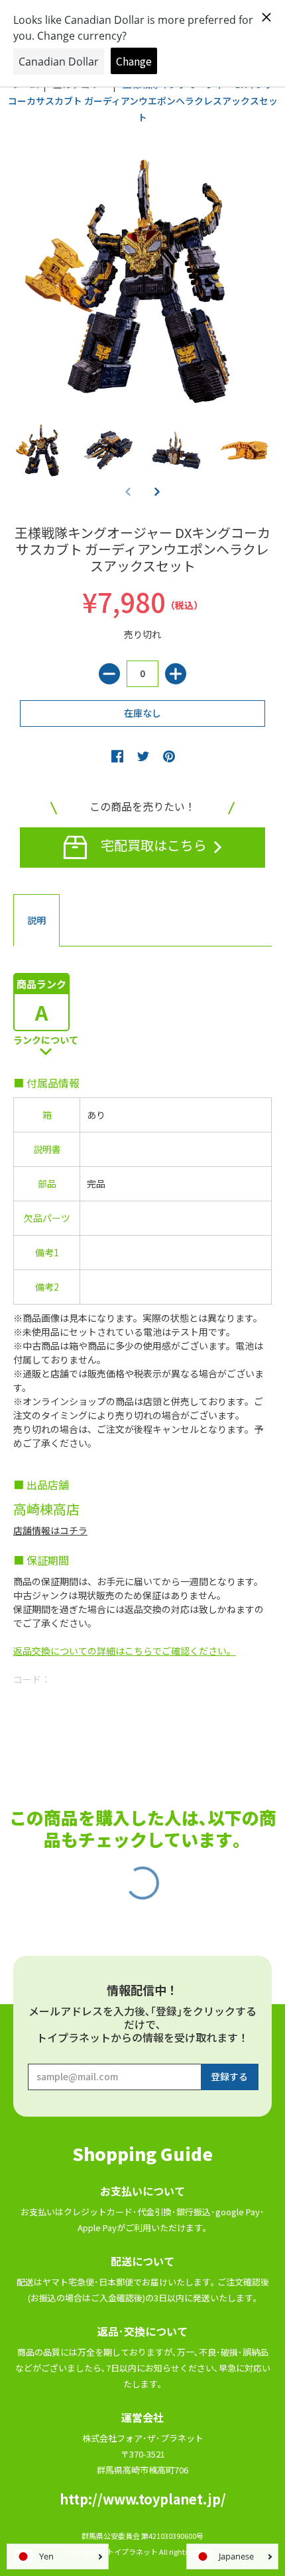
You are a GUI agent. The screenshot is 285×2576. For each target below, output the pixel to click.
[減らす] (109, 674)
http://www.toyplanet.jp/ (143, 2499)
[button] (157, 491)
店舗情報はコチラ (50, 1530)
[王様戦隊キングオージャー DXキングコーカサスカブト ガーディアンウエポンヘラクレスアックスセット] (41, 450)
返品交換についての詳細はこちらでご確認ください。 (125, 1651)
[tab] (36, 921)
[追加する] (176, 674)
